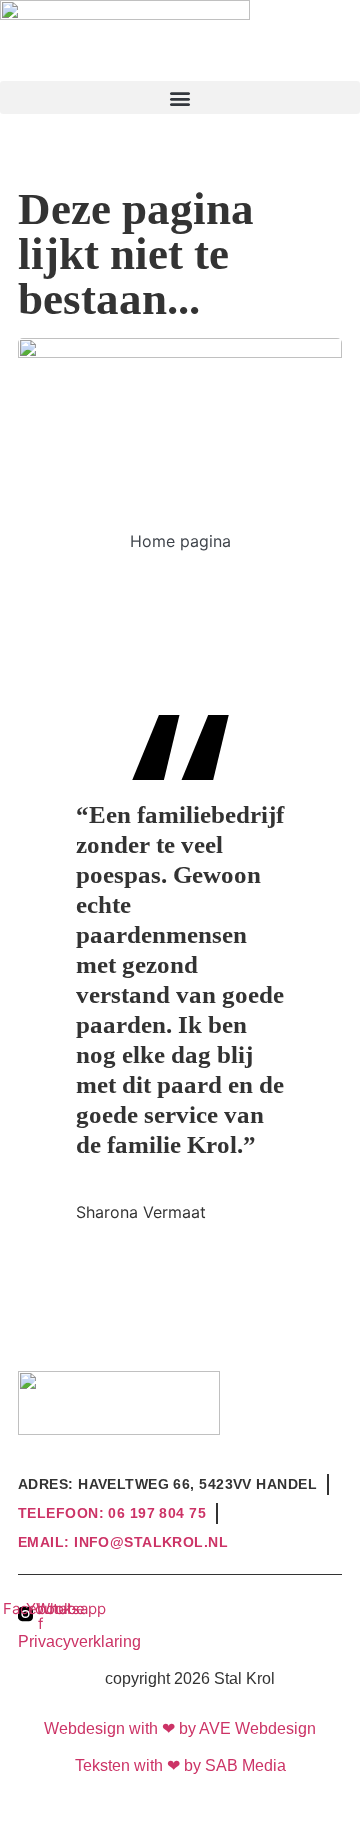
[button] (180, 97)
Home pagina (180, 541)
